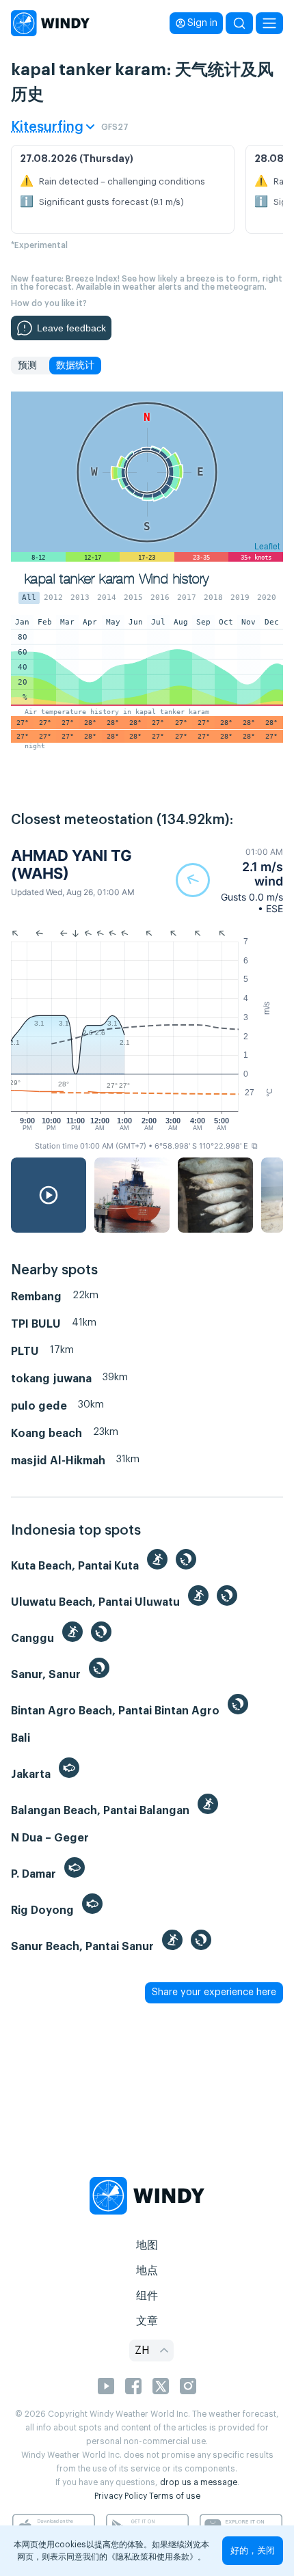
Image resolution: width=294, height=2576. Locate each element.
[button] (229, 880)
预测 (27, 366)
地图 (147, 2245)
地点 (147, 2271)
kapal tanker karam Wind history (117, 579)
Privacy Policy (121, 2496)
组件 (147, 2296)
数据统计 (75, 366)
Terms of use (175, 2496)
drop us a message (199, 2482)
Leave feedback (71, 328)
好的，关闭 (253, 2550)
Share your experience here (214, 1992)
